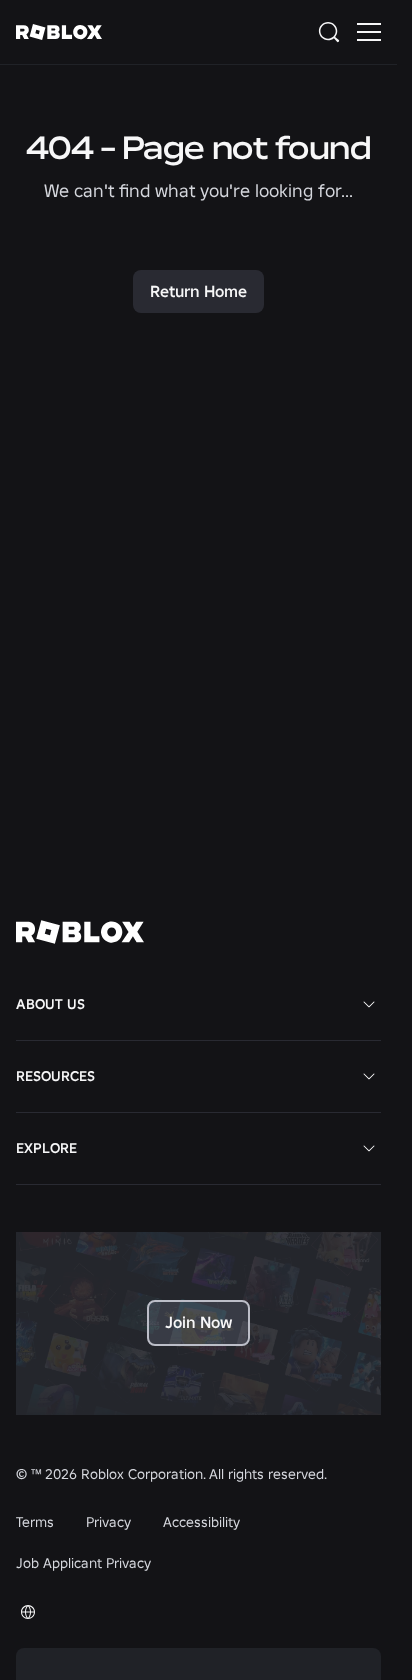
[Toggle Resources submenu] (369, 1076)
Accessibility (201, 1522)
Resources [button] (55, 1076)
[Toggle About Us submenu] (369, 1004)
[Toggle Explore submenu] (369, 1148)
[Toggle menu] (369, 32)
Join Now (198, 1322)
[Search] (333, 32)
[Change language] (28, 1612)
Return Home (198, 291)
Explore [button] (46, 1148)
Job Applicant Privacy (83, 1563)
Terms (35, 1522)
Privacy (108, 1522)
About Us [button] (50, 1004)
